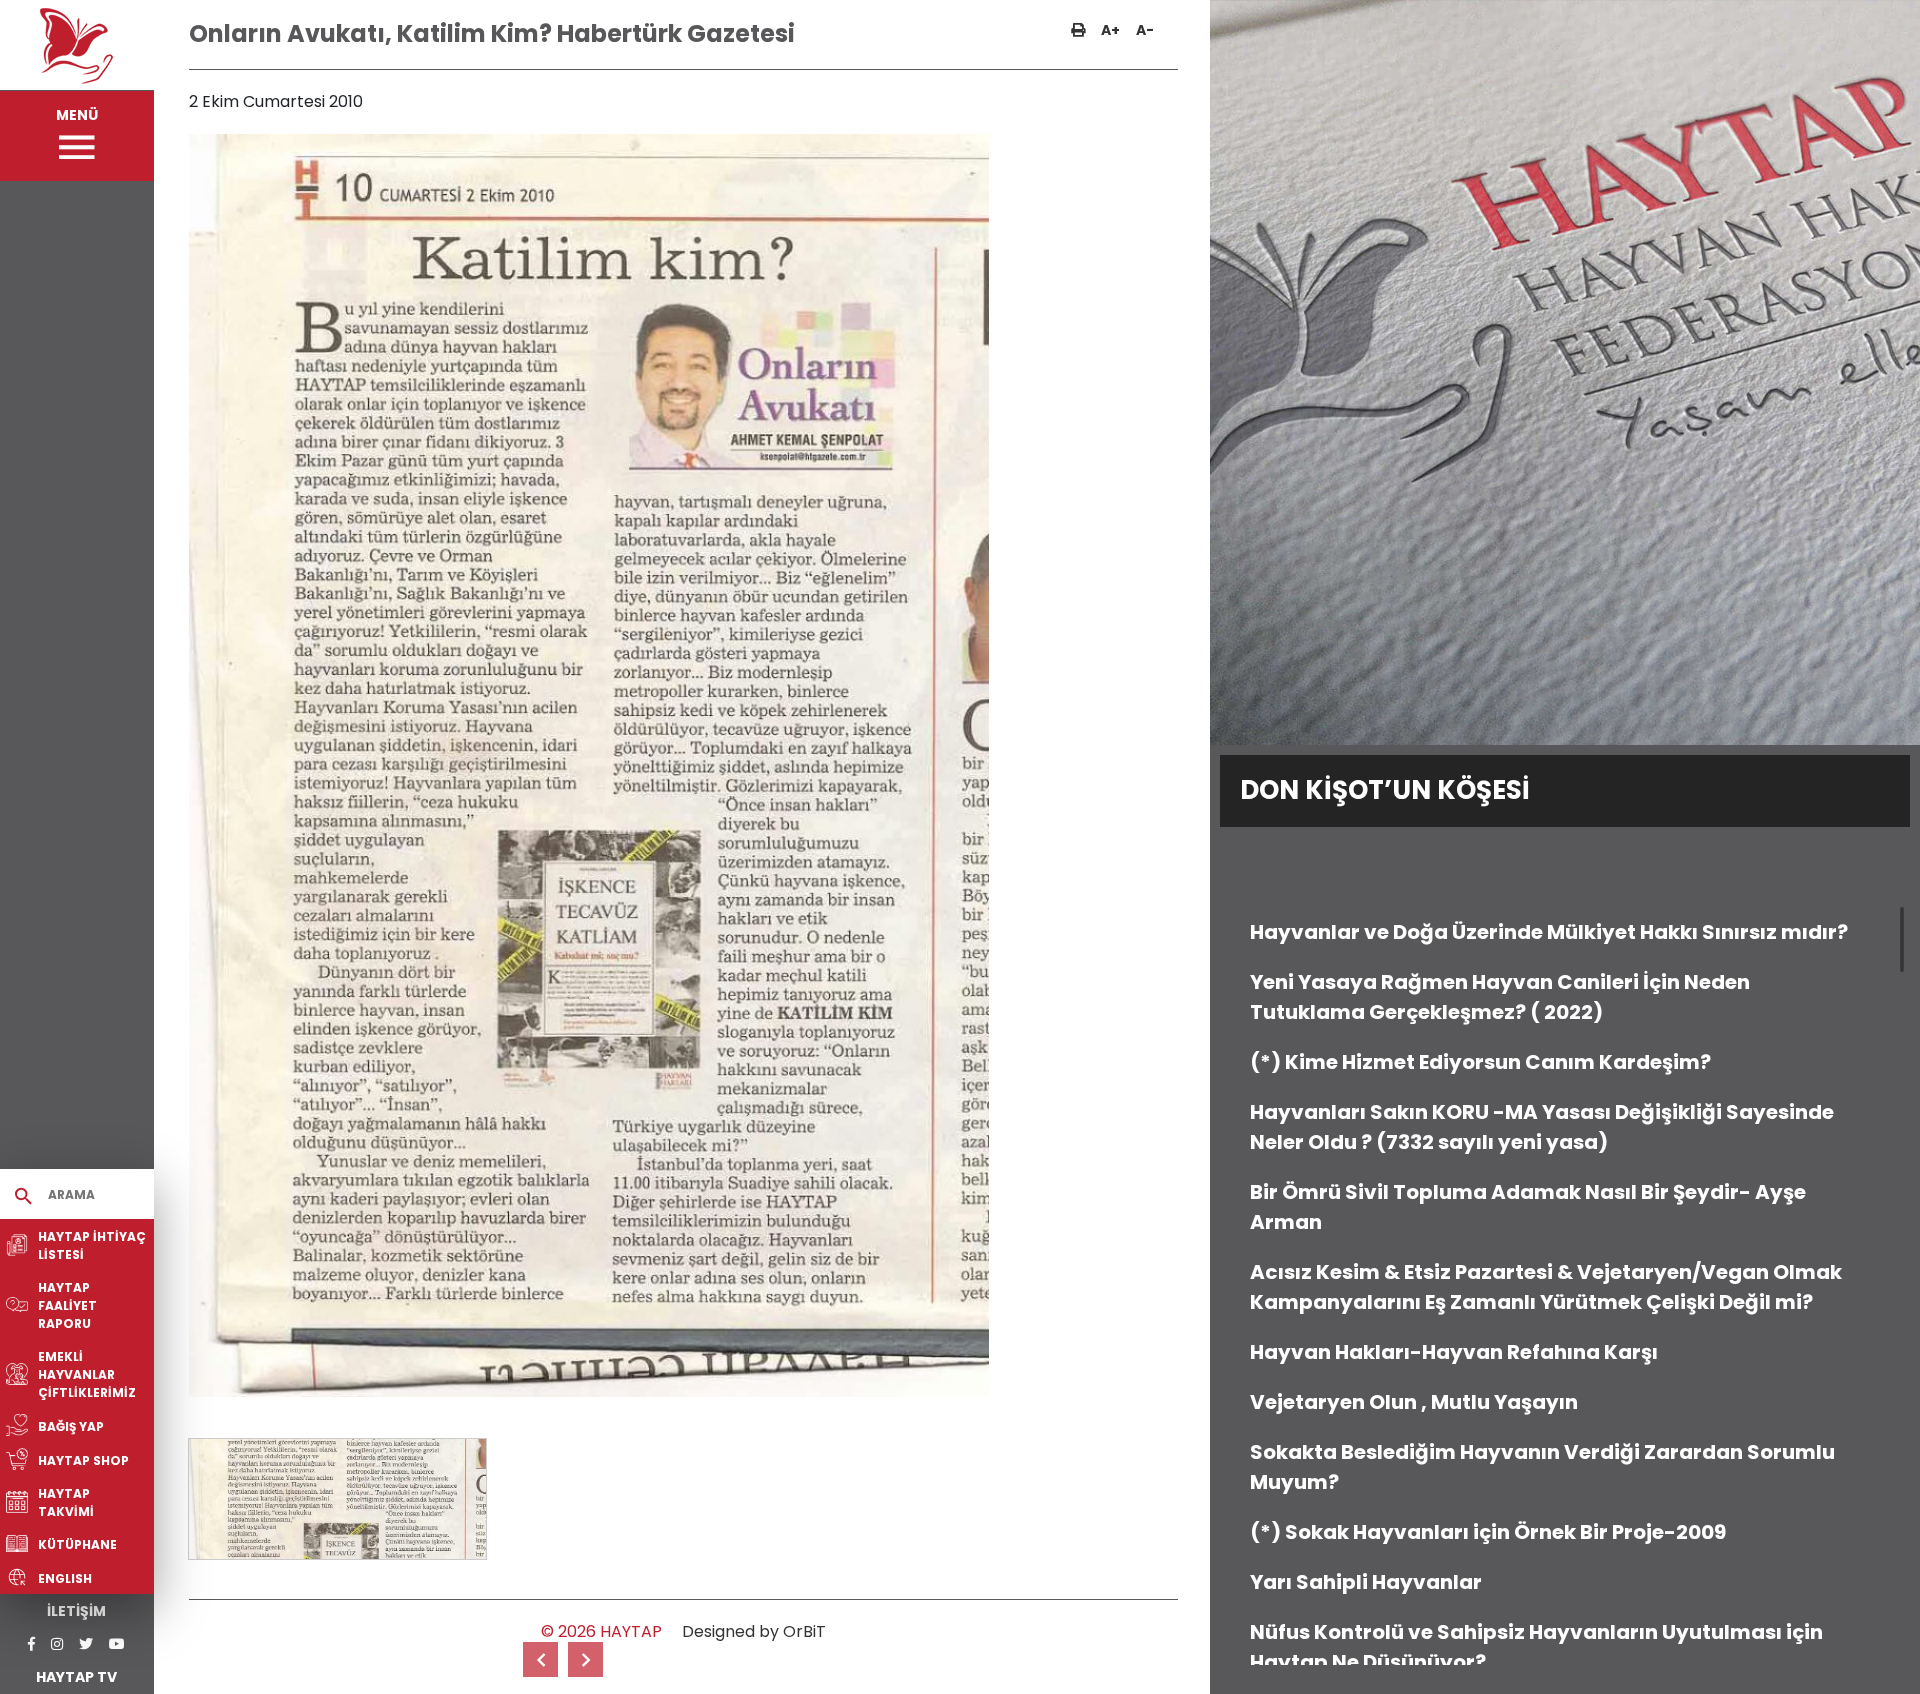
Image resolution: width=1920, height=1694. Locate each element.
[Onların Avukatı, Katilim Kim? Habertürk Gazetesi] (337, 1499)
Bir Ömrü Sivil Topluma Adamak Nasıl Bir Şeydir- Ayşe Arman (1528, 1207)
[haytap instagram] (57, 1644)
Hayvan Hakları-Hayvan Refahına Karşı (1454, 1352)
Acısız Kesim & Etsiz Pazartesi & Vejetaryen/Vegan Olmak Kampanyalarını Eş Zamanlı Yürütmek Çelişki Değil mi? (1546, 1287)
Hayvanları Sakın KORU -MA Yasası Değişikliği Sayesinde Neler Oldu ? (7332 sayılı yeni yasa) (1542, 1127)
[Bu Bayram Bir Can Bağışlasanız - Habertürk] (585, 1659)
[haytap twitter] (86, 1644)
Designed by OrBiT (754, 1631)
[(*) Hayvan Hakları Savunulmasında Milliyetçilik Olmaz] (540, 1659)
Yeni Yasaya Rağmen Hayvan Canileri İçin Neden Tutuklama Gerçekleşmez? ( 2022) (1500, 997)
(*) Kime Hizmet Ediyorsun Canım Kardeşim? (1480, 1062)
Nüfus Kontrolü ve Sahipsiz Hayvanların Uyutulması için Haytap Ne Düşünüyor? (1536, 1647)
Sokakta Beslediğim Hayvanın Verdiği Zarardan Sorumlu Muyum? (1542, 1467)
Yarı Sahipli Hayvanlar (1366, 1582)
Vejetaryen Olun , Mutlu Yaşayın (1414, 1402)
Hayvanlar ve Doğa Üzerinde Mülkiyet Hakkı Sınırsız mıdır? (1549, 932)
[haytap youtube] (117, 1644)
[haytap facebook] (31, 1644)
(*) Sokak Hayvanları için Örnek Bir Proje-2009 (1488, 1532)
